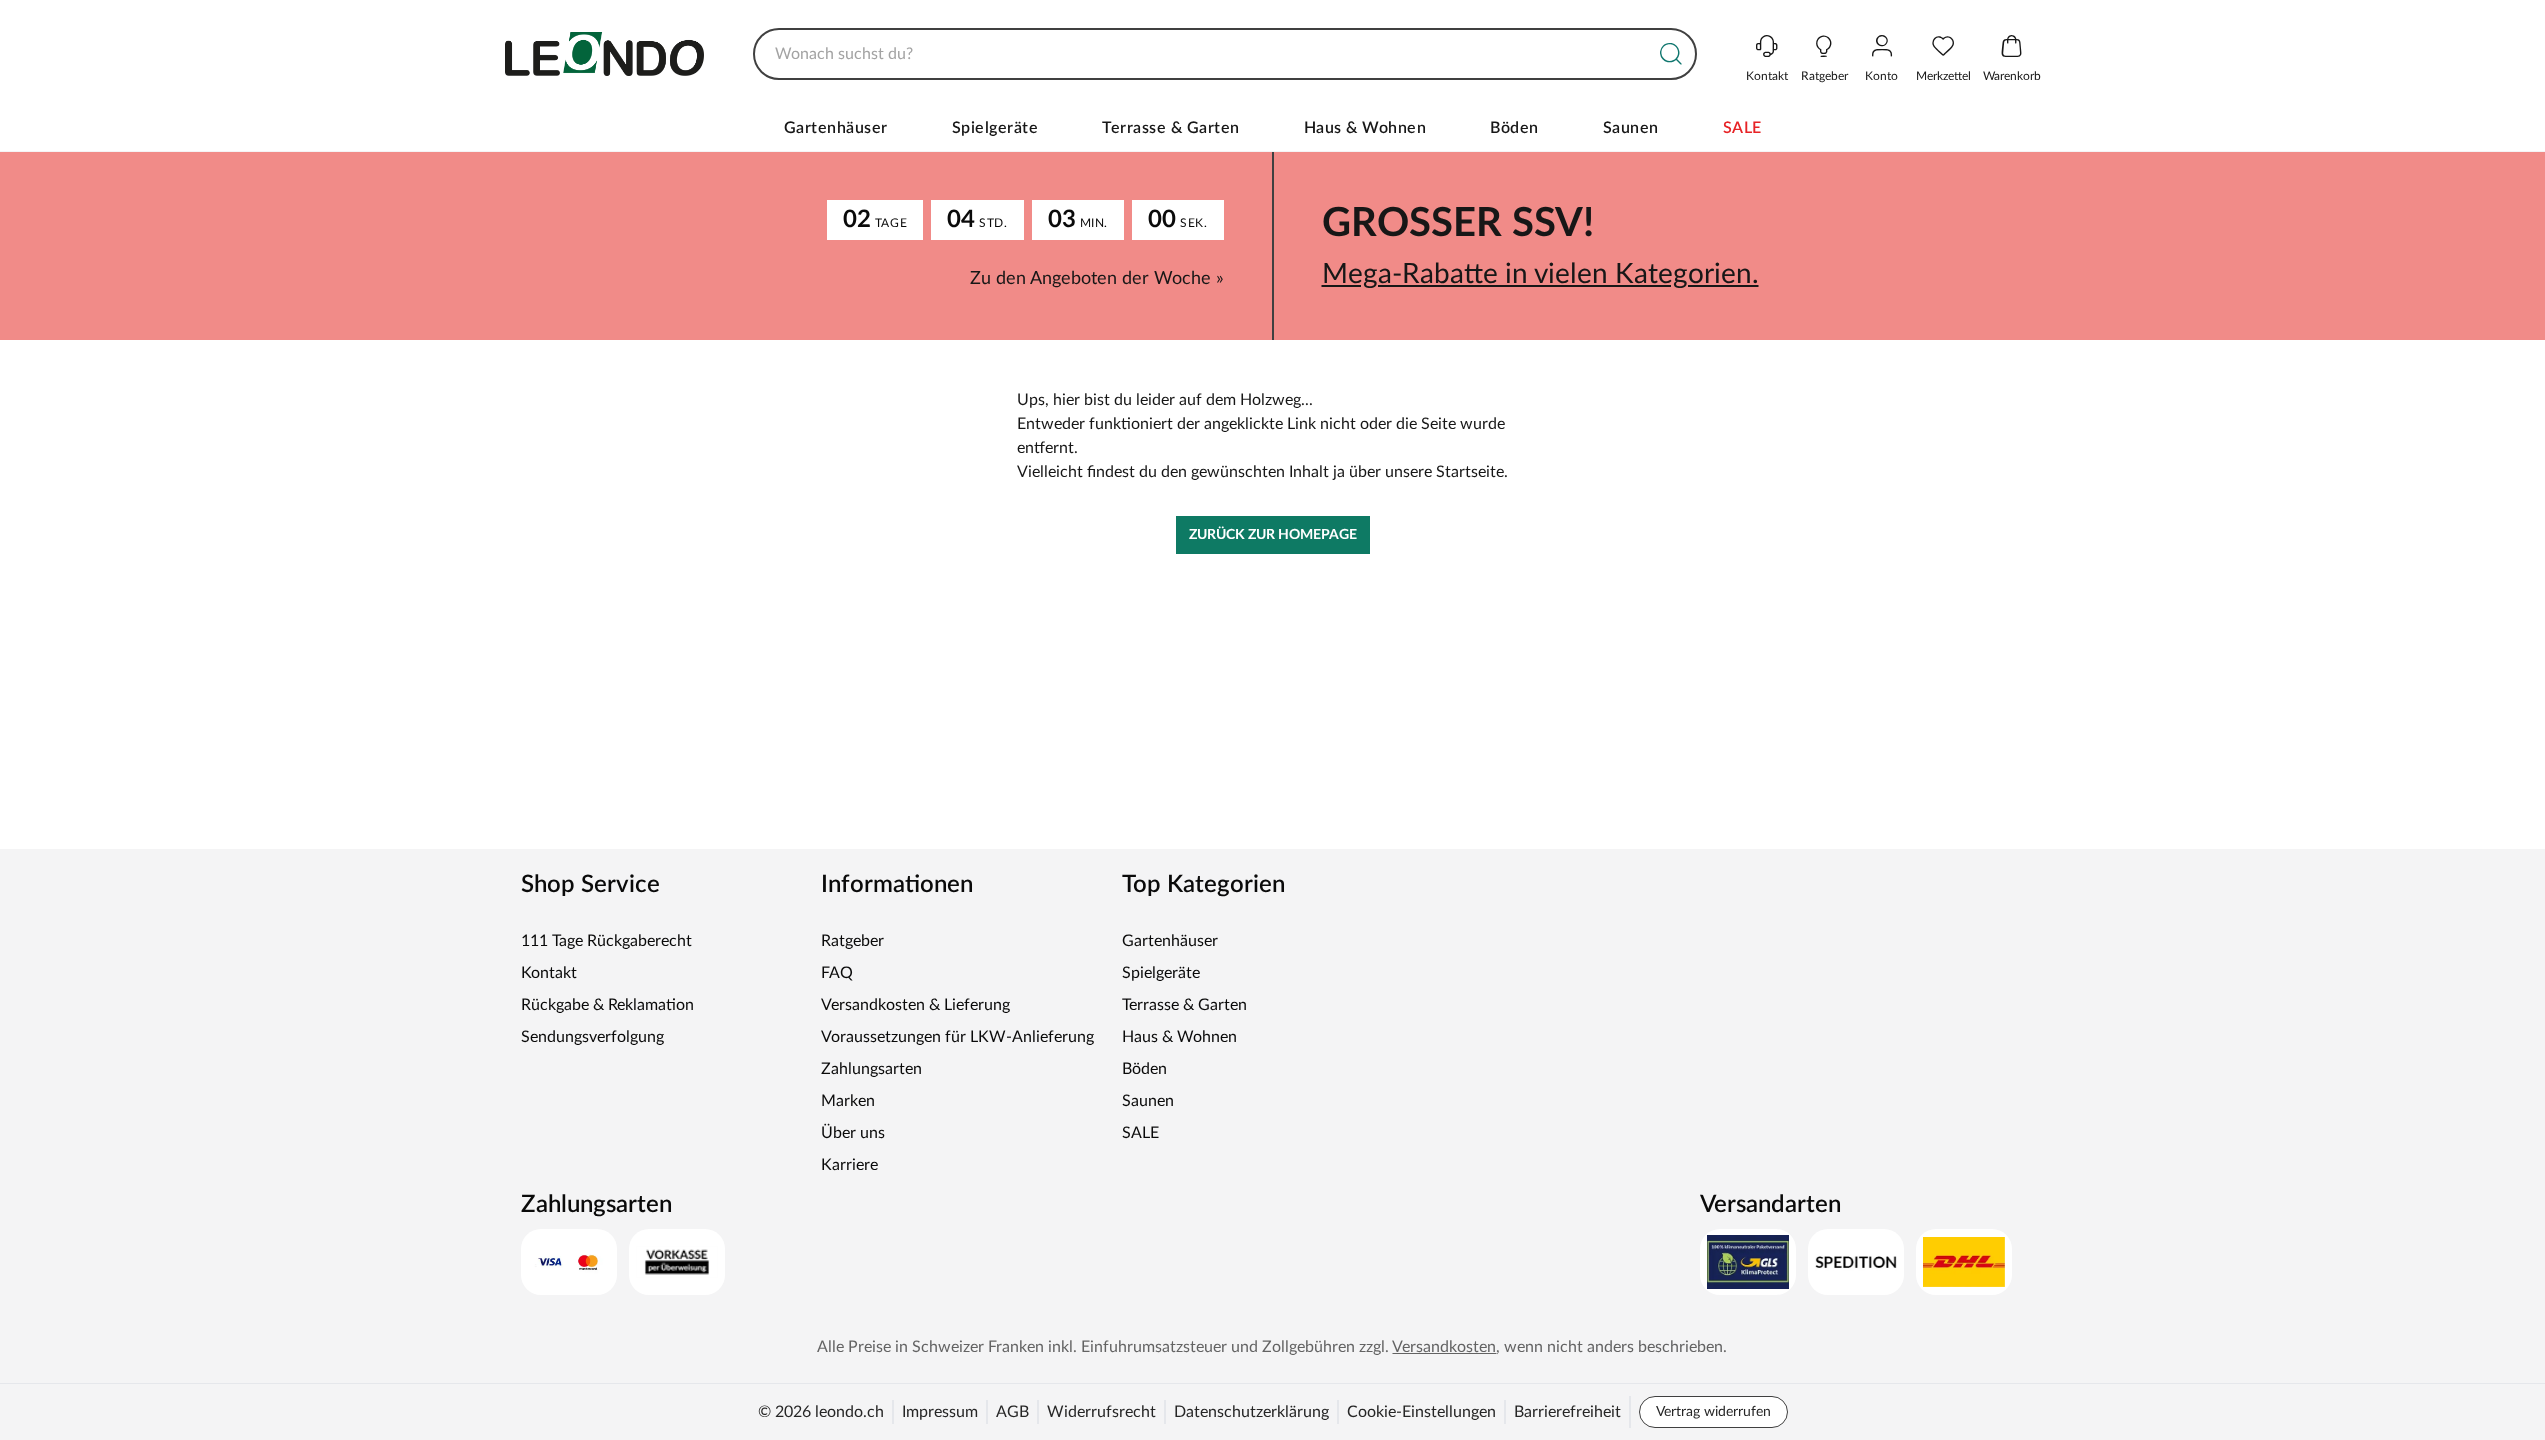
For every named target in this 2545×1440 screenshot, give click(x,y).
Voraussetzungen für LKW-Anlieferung (957, 1037)
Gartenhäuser (836, 128)
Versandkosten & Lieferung (915, 1005)
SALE (1742, 128)
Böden (1514, 128)
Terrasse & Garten (1171, 128)
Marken (848, 1101)
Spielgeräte (995, 128)
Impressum (940, 1412)
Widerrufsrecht (1101, 1412)
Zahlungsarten (871, 1069)
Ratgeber (852, 941)
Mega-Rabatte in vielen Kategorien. (1540, 274)
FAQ (837, 973)
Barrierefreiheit (1567, 1412)
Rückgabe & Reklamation (607, 1005)
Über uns (853, 1133)
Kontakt (549, 973)
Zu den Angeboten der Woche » (1097, 279)
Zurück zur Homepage (1273, 535)
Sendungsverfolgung (592, 1037)
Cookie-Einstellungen (1421, 1412)
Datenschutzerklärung (1251, 1412)
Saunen (1631, 128)
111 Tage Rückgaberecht (606, 941)
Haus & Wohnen (1365, 128)
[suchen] (1671, 54)
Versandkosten (1444, 1347)
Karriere (849, 1165)
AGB (1012, 1412)
